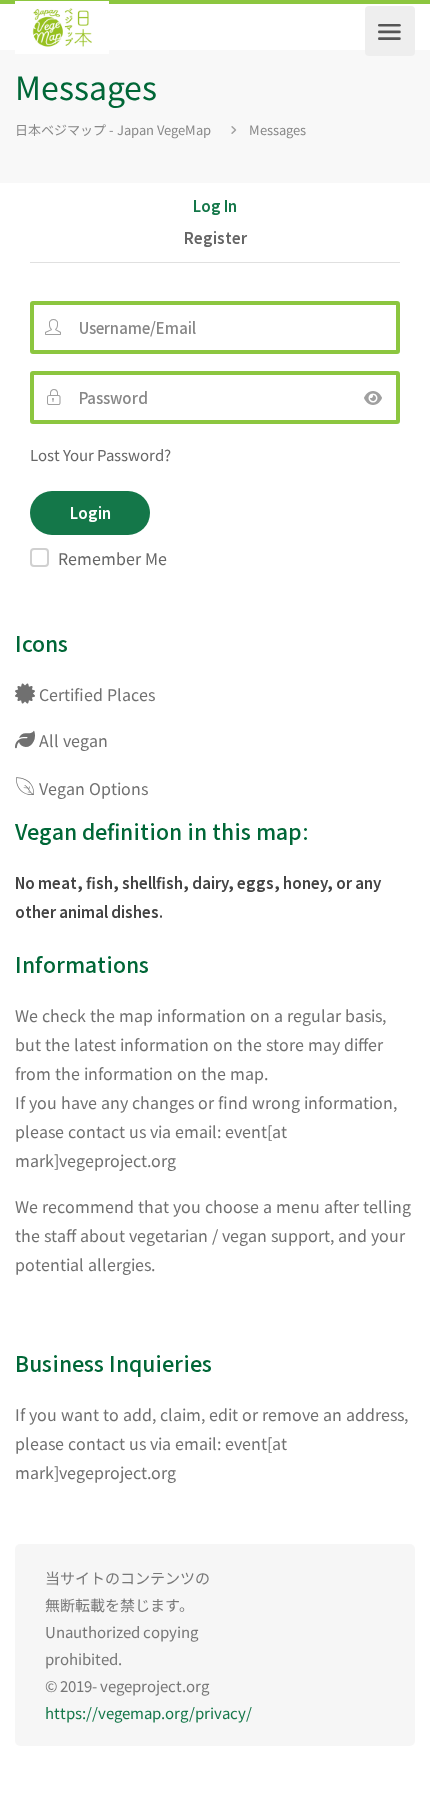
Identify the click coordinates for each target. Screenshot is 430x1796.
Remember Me (112, 558)
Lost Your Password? (100, 454)
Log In (215, 207)
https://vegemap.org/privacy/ (148, 1712)
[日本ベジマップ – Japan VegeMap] (62, 31)
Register (215, 239)
